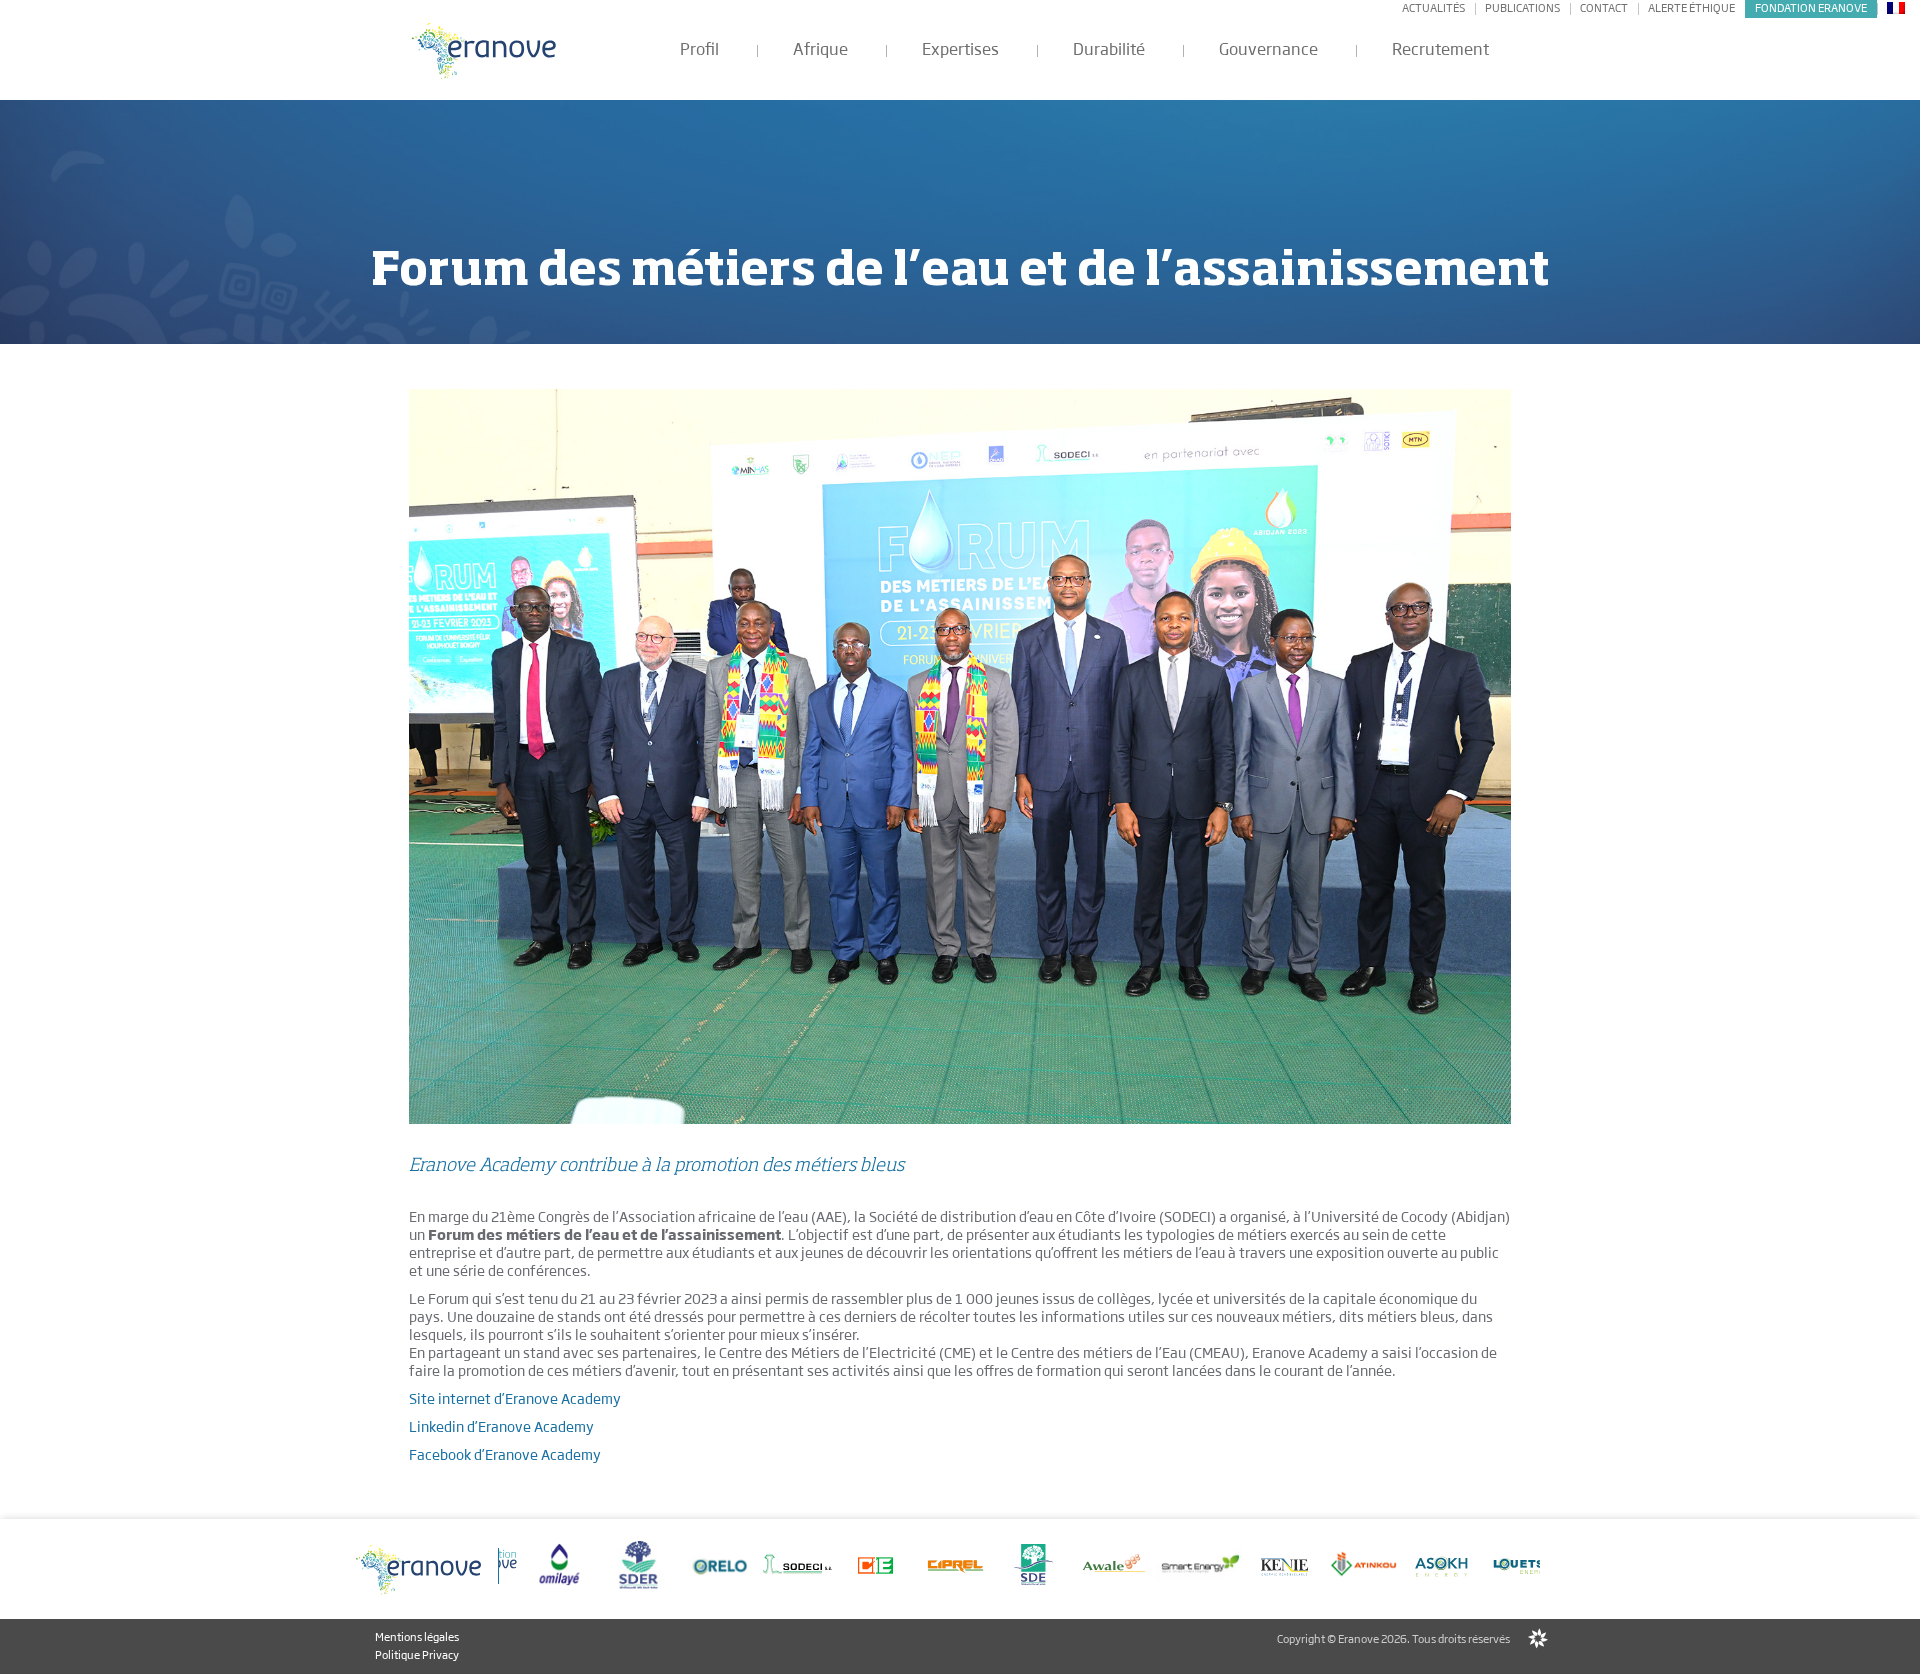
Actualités (1433, 8)
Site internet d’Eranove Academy (515, 1399)
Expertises (960, 49)
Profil (699, 49)
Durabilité (1109, 49)
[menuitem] (1896, 7)
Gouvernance (1268, 49)
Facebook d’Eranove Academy (505, 1455)
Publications (1522, 8)
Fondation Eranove (1811, 8)
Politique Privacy (417, 1655)
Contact (1604, 8)
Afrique (820, 49)
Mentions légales (417, 1637)
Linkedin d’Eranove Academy (501, 1427)
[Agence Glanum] (1538, 1640)
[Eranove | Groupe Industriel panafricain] (485, 50)
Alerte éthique (1691, 8)
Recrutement (1440, 49)
